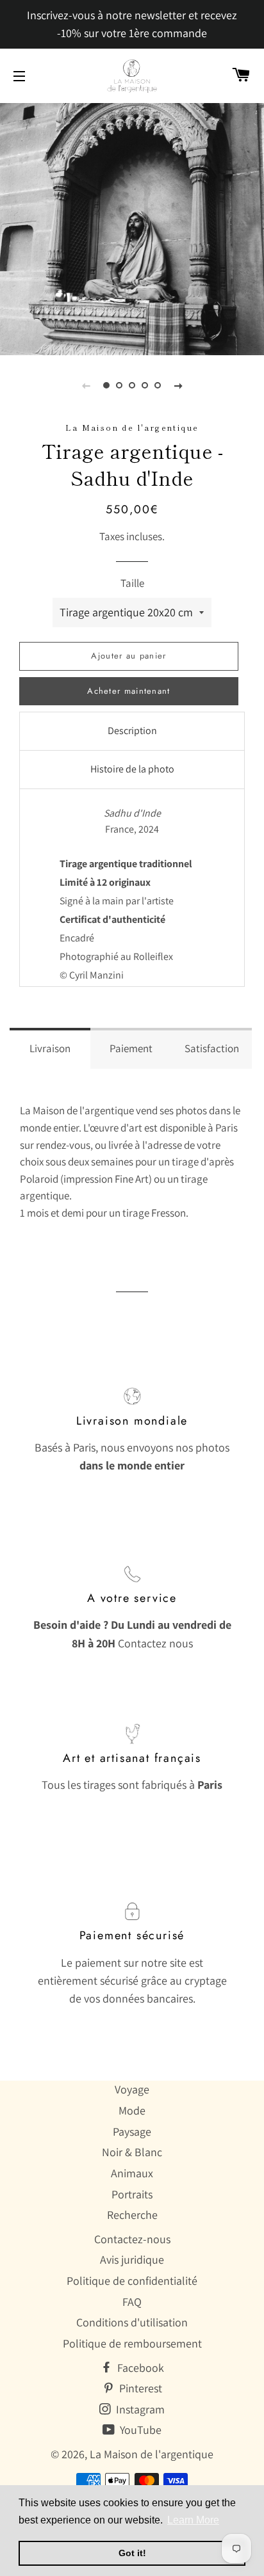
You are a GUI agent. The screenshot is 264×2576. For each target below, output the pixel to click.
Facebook (139, 2368)
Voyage (132, 2089)
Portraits (132, 2194)
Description (132, 731)
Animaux (132, 2173)
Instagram (139, 2409)
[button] (50, 1048)
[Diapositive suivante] (178, 385)
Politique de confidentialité (132, 2281)
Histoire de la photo (132, 769)
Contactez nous (155, 1643)
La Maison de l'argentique (152, 2454)
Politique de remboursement (132, 2343)
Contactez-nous (132, 2239)
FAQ (132, 2302)
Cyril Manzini (96, 975)
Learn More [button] (193, 2520)
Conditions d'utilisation (132, 2322)
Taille (132, 583)
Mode (132, 2110)
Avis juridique (132, 2260)
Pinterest (139, 2388)
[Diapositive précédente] (86, 385)
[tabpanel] (132, 228)
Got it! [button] (132, 2553)
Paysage (132, 2132)
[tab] (132, 731)
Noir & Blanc (132, 2152)
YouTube (139, 2430)
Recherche (132, 2215)
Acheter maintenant (128, 691)
